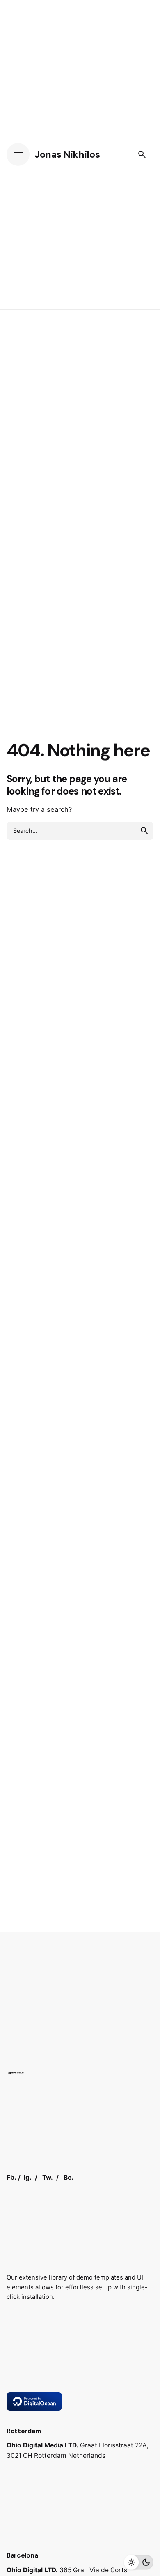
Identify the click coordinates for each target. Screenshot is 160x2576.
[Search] (142, 154)
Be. (69, 2177)
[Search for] (80, 831)
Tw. (48, 2177)
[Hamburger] (18, 154)
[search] (144, 831)
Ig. (28, 2177)
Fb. (11, 2177)
